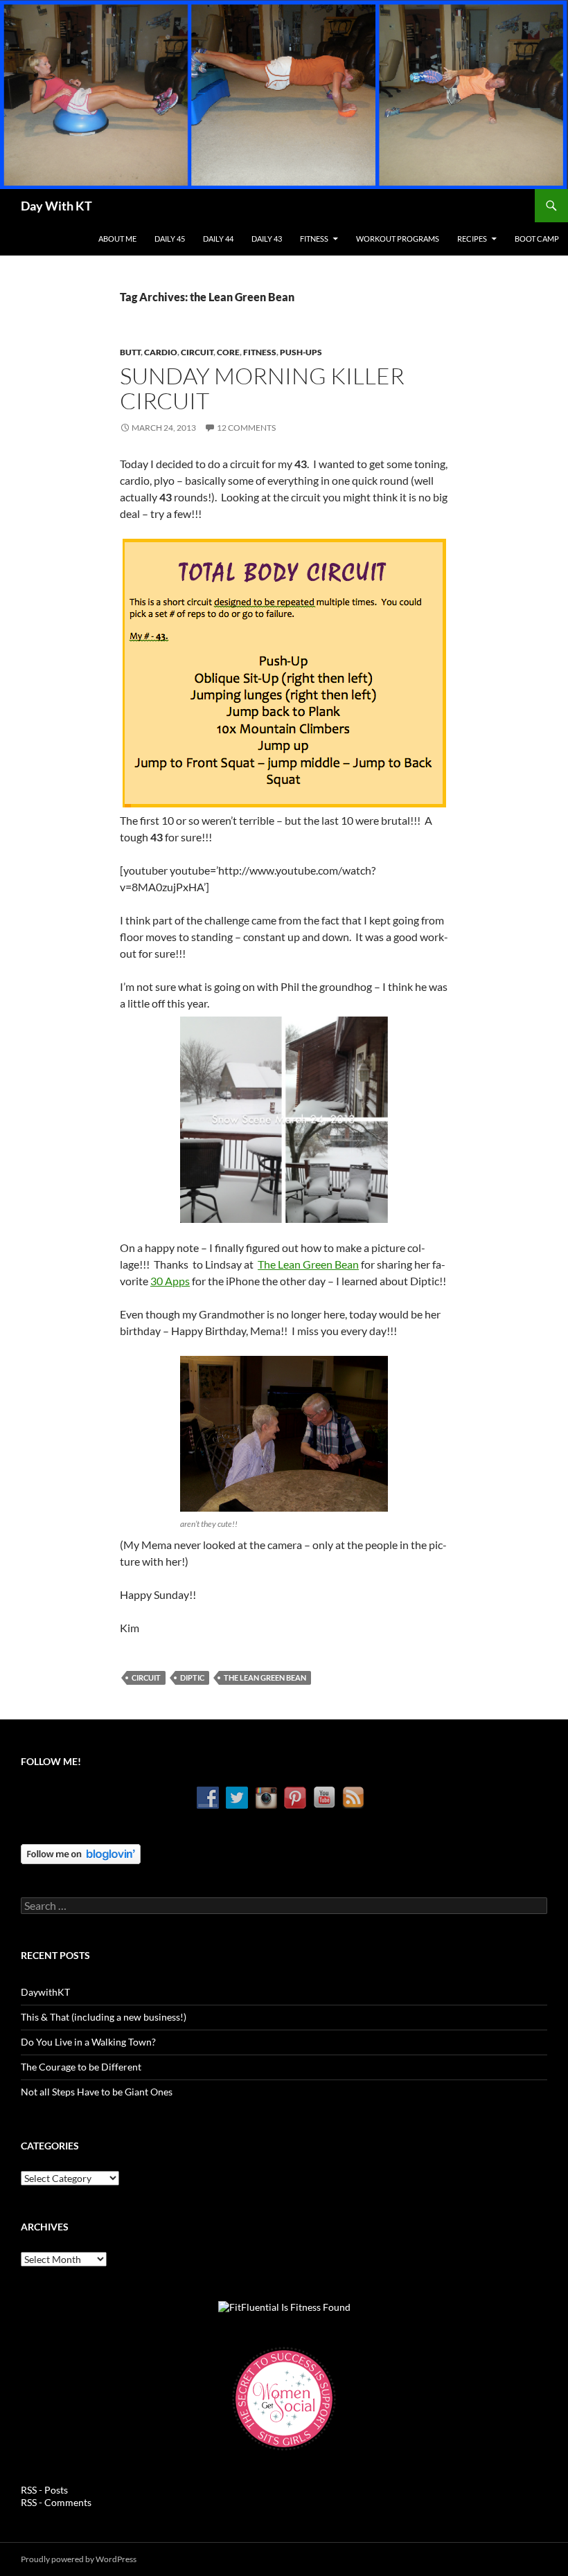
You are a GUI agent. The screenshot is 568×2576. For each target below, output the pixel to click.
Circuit (197, 352)
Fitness (314, 239)
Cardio (161, 352)
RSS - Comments (56, 2502)
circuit (146, 1678)
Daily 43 (267, 239)
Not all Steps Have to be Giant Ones (97, 2092)
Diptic (192, 1678)
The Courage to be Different (81, 2067)
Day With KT (56, 206)
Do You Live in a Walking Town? (88, 2042)
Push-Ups (301, 352)
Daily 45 (170, 239)
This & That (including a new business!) (104, 2017)
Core (228, 352)
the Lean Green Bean (265, 1678)
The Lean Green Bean (308, 1264)
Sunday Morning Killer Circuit (262, 388)
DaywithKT (45, 1992)
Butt (130, 352)
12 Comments (246, 428)
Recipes (472, 239)
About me (117, 239)
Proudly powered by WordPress (79, 2559)
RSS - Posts (44, 2490)
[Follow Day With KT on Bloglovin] (81, 1853)
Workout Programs (398, 239)
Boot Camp (537, 239)
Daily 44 (218, 239)
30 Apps (170, 1281)
